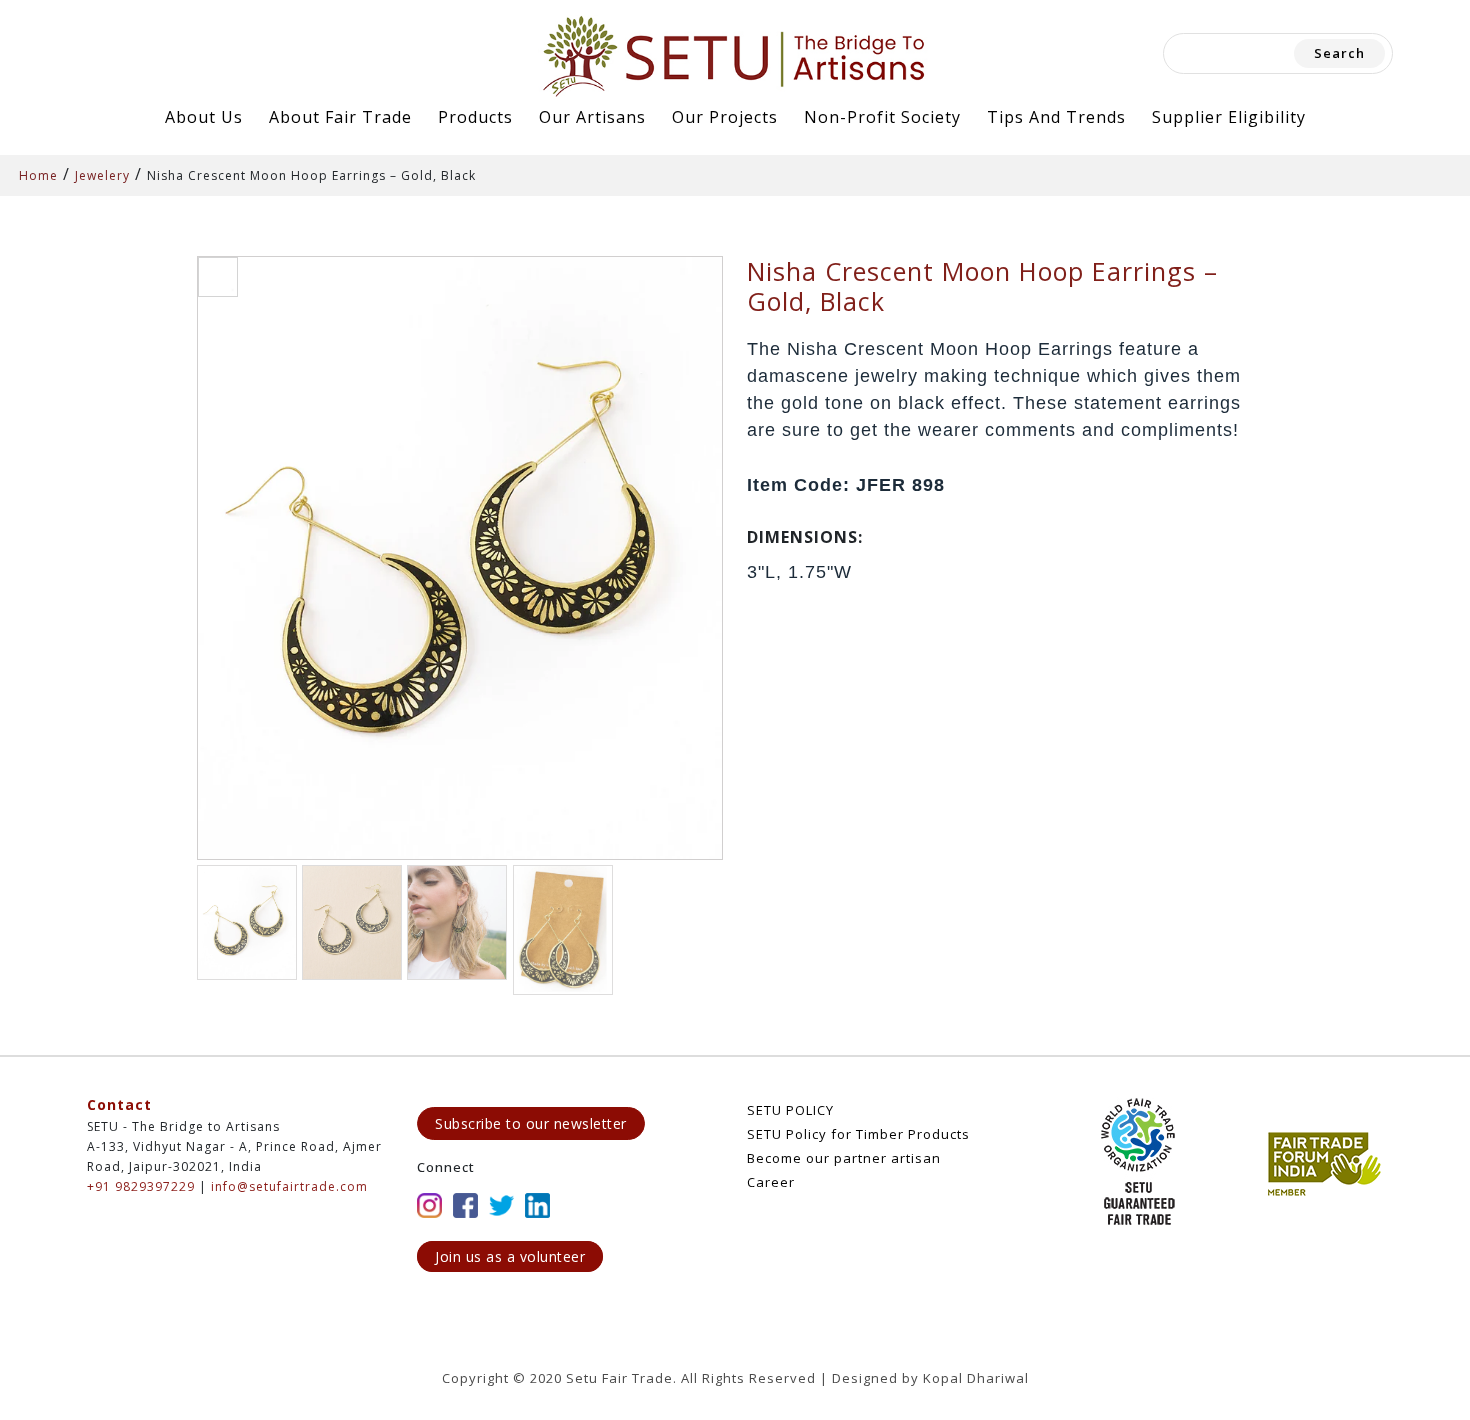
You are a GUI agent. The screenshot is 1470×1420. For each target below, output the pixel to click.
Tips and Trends (1056, 117)
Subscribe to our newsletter (531, 1123)
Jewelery (102, 175)
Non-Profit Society (882, 117)
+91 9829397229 (141, 1186)
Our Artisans (592, 117)
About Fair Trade (340, 117)
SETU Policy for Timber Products (858, 1134)
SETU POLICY (790, 1110)
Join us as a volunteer (510, 1256)
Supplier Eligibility (1229, 117)
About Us (204, 117)
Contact (119, 1104)
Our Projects (725, 117)
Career (771, 1182)
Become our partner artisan (844, 1158)
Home (38, 175)
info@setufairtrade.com (289, 1186)
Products (475, 117)
